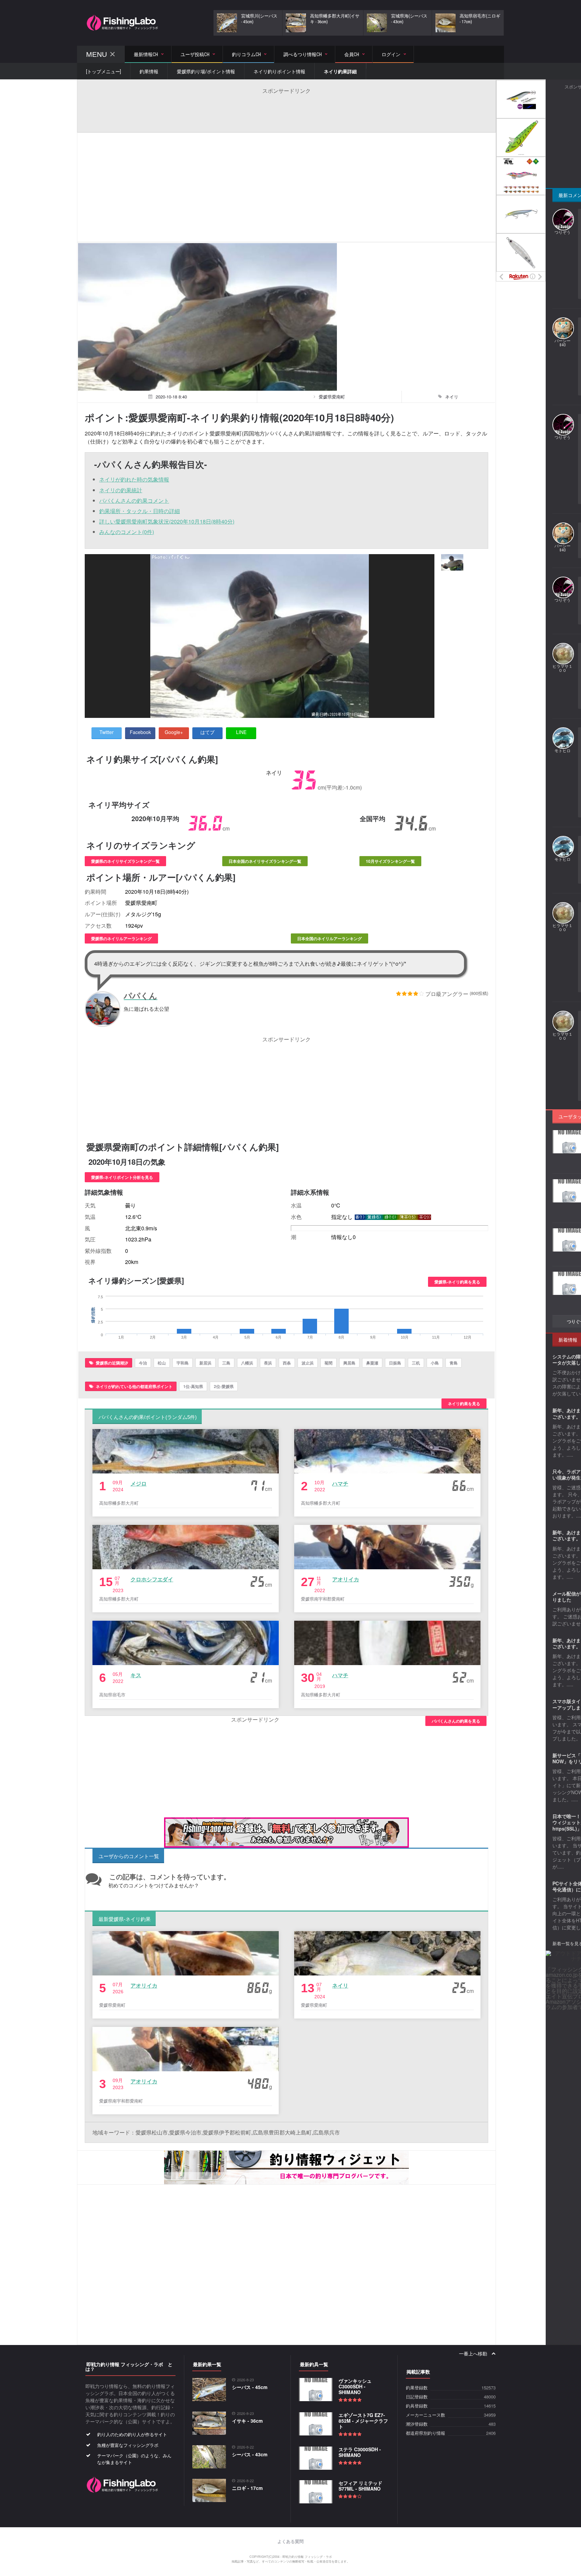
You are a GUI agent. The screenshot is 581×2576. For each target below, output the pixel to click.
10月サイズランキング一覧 (390, 861)
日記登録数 (417, 2397)
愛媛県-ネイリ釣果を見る (457, 1282)
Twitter (107, 732)
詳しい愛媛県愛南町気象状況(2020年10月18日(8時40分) (167, 521)
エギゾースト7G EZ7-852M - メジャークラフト (363, 2421)
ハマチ (340, 1483)
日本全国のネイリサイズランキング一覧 (265, 861)
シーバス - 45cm (250, 2387)
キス (136, 1675)
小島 (435, 1363)
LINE (241, 732)
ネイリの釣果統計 (121, 490)
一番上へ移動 (474, 2354)
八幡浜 (247, 1363)
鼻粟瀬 (372, 1363)
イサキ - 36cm (247, 2421)
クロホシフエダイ (152, 1579)
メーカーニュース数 (425, 2415)
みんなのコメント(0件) (127, 532)
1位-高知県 (193, 1386)
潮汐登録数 (417, 2424)
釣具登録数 (417, 2406)
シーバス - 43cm (250, 2454)
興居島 (349, 1363)
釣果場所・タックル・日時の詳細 (140, 511)
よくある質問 (290, 2542)
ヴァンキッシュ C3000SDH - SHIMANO (355, 2386)
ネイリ (340, 1985)
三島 (226, 1363)
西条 (287, 1363)
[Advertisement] (286, 110)
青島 (454, 1363)
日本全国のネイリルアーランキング (330, 938)
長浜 (268, 1363)
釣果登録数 (417, 2388)
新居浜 (205, 1363)
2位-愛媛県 (224, 1386)
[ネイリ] (452, 562)
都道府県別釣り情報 (425, 2433)
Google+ (174, 732)
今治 (143, 1363)
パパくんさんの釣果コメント (134, 501)
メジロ (139, 1483)
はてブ (207, 732)
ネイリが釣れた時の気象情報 (134, 479)
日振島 (395, 1363)
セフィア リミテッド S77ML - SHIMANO (360, 2486)
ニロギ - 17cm (247, 2488)
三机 (416, 1363)
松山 (162, 1363)
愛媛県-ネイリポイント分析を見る (122, 1177)
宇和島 (183, 1363)
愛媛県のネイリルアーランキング (121, 938)
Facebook (140, 732)
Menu (96, 54)
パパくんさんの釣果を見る (456, 1721)
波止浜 (308, 1363)
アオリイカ (346, 1579)
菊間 (328, 1363)
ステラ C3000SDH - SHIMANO (360, 2452)
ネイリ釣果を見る (464, 1404)
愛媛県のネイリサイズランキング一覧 (125, 861)
